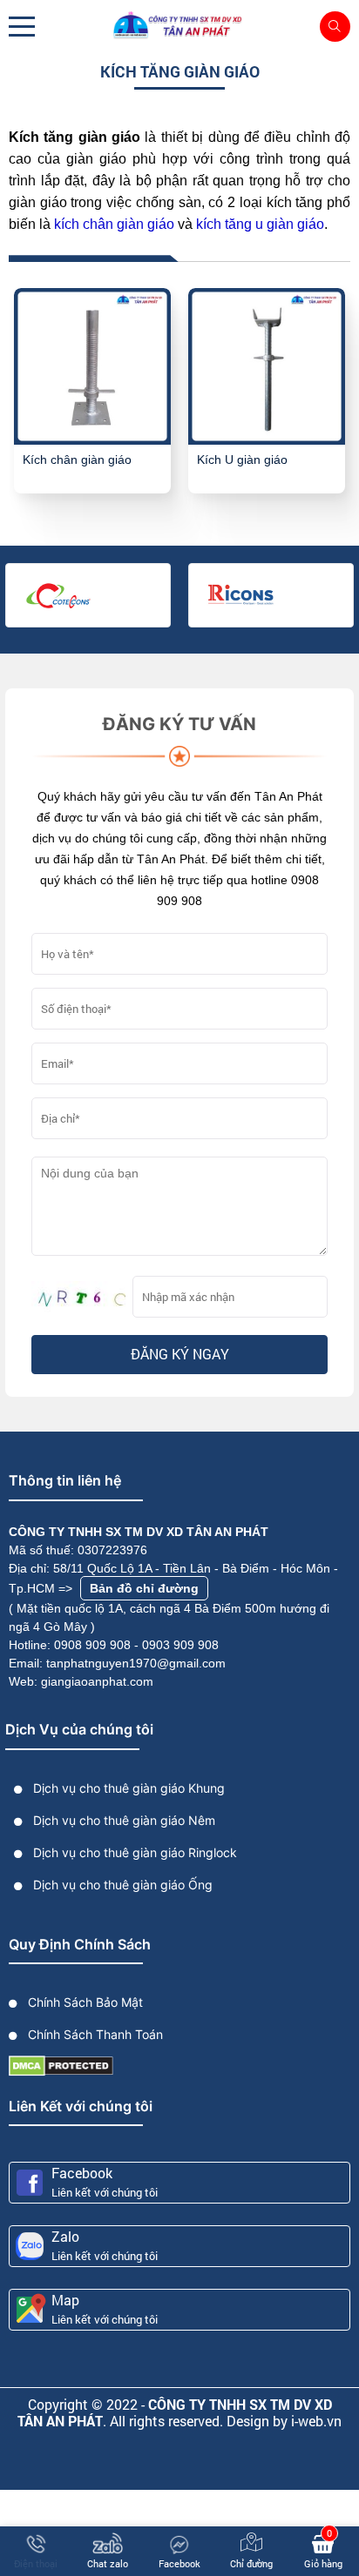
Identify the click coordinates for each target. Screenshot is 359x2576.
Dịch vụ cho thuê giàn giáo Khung (127, 1788)
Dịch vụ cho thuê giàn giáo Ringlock (133, 1852)
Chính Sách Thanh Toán (94, 2034)
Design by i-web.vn (284, 2421)
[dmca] (61, 2065)
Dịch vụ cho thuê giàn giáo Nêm (122, 1820)
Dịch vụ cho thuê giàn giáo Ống (121, 1885)
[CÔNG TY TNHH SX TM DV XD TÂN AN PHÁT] (180, 26)
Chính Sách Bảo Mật (84, 2002)
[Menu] (22, 27)
